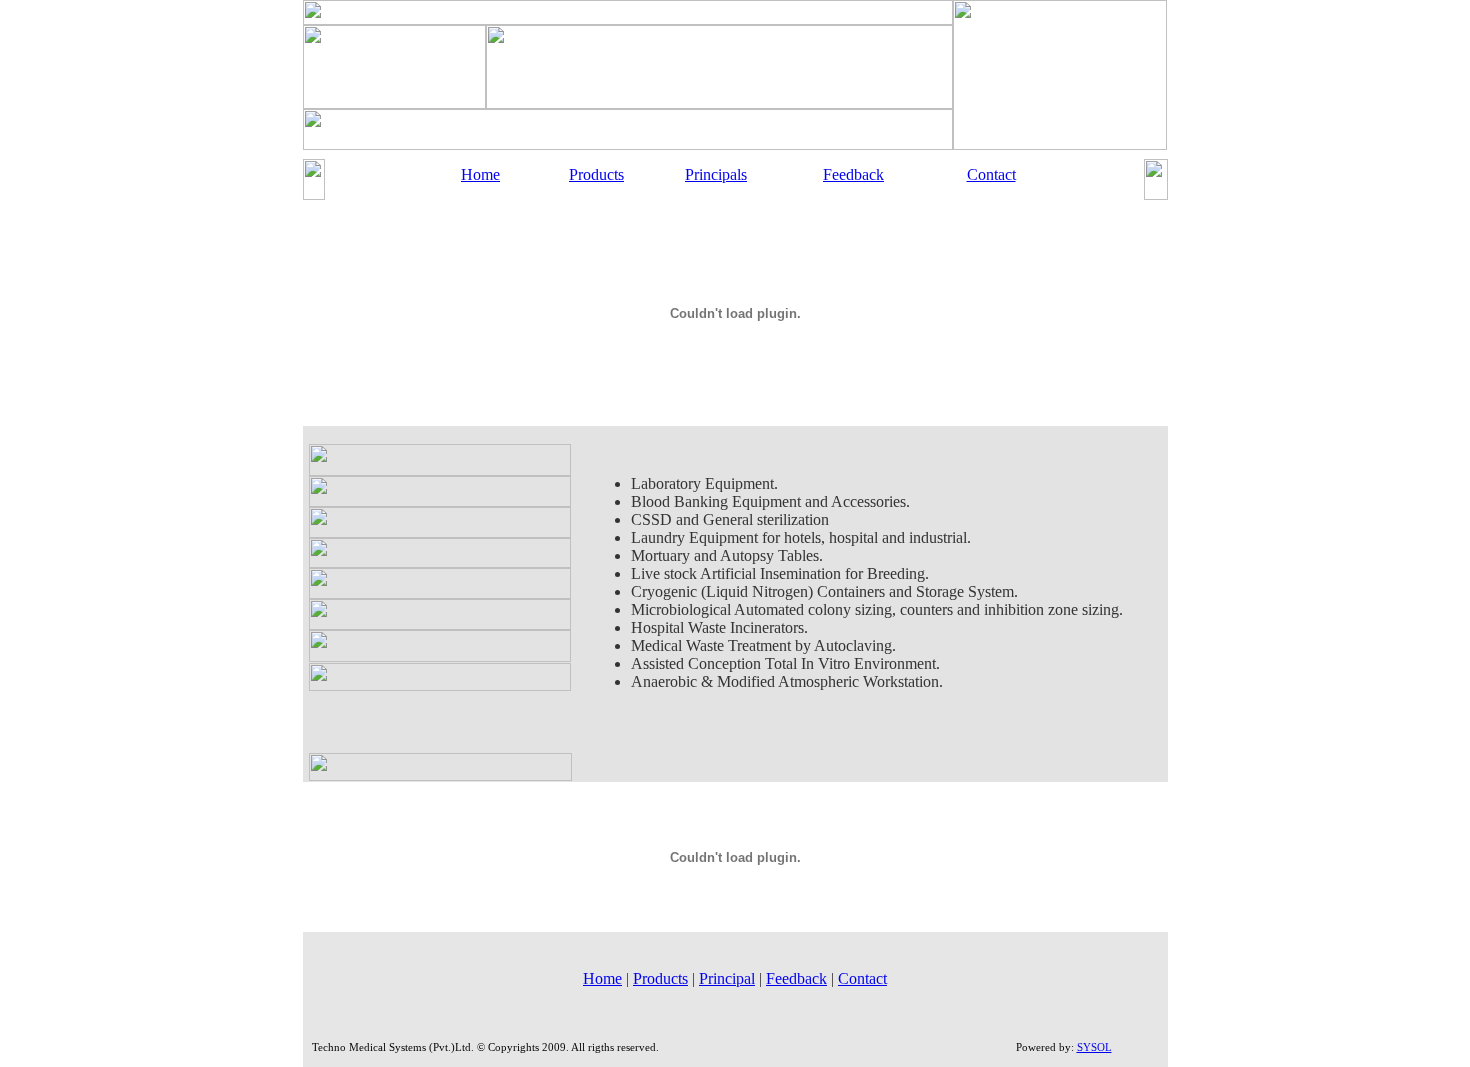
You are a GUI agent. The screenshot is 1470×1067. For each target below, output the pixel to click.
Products (596, 174)
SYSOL (1094, 1047)
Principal (727, 978)
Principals (716, 174)
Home (480, 174)
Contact (991, 174)
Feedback (853, 174)
